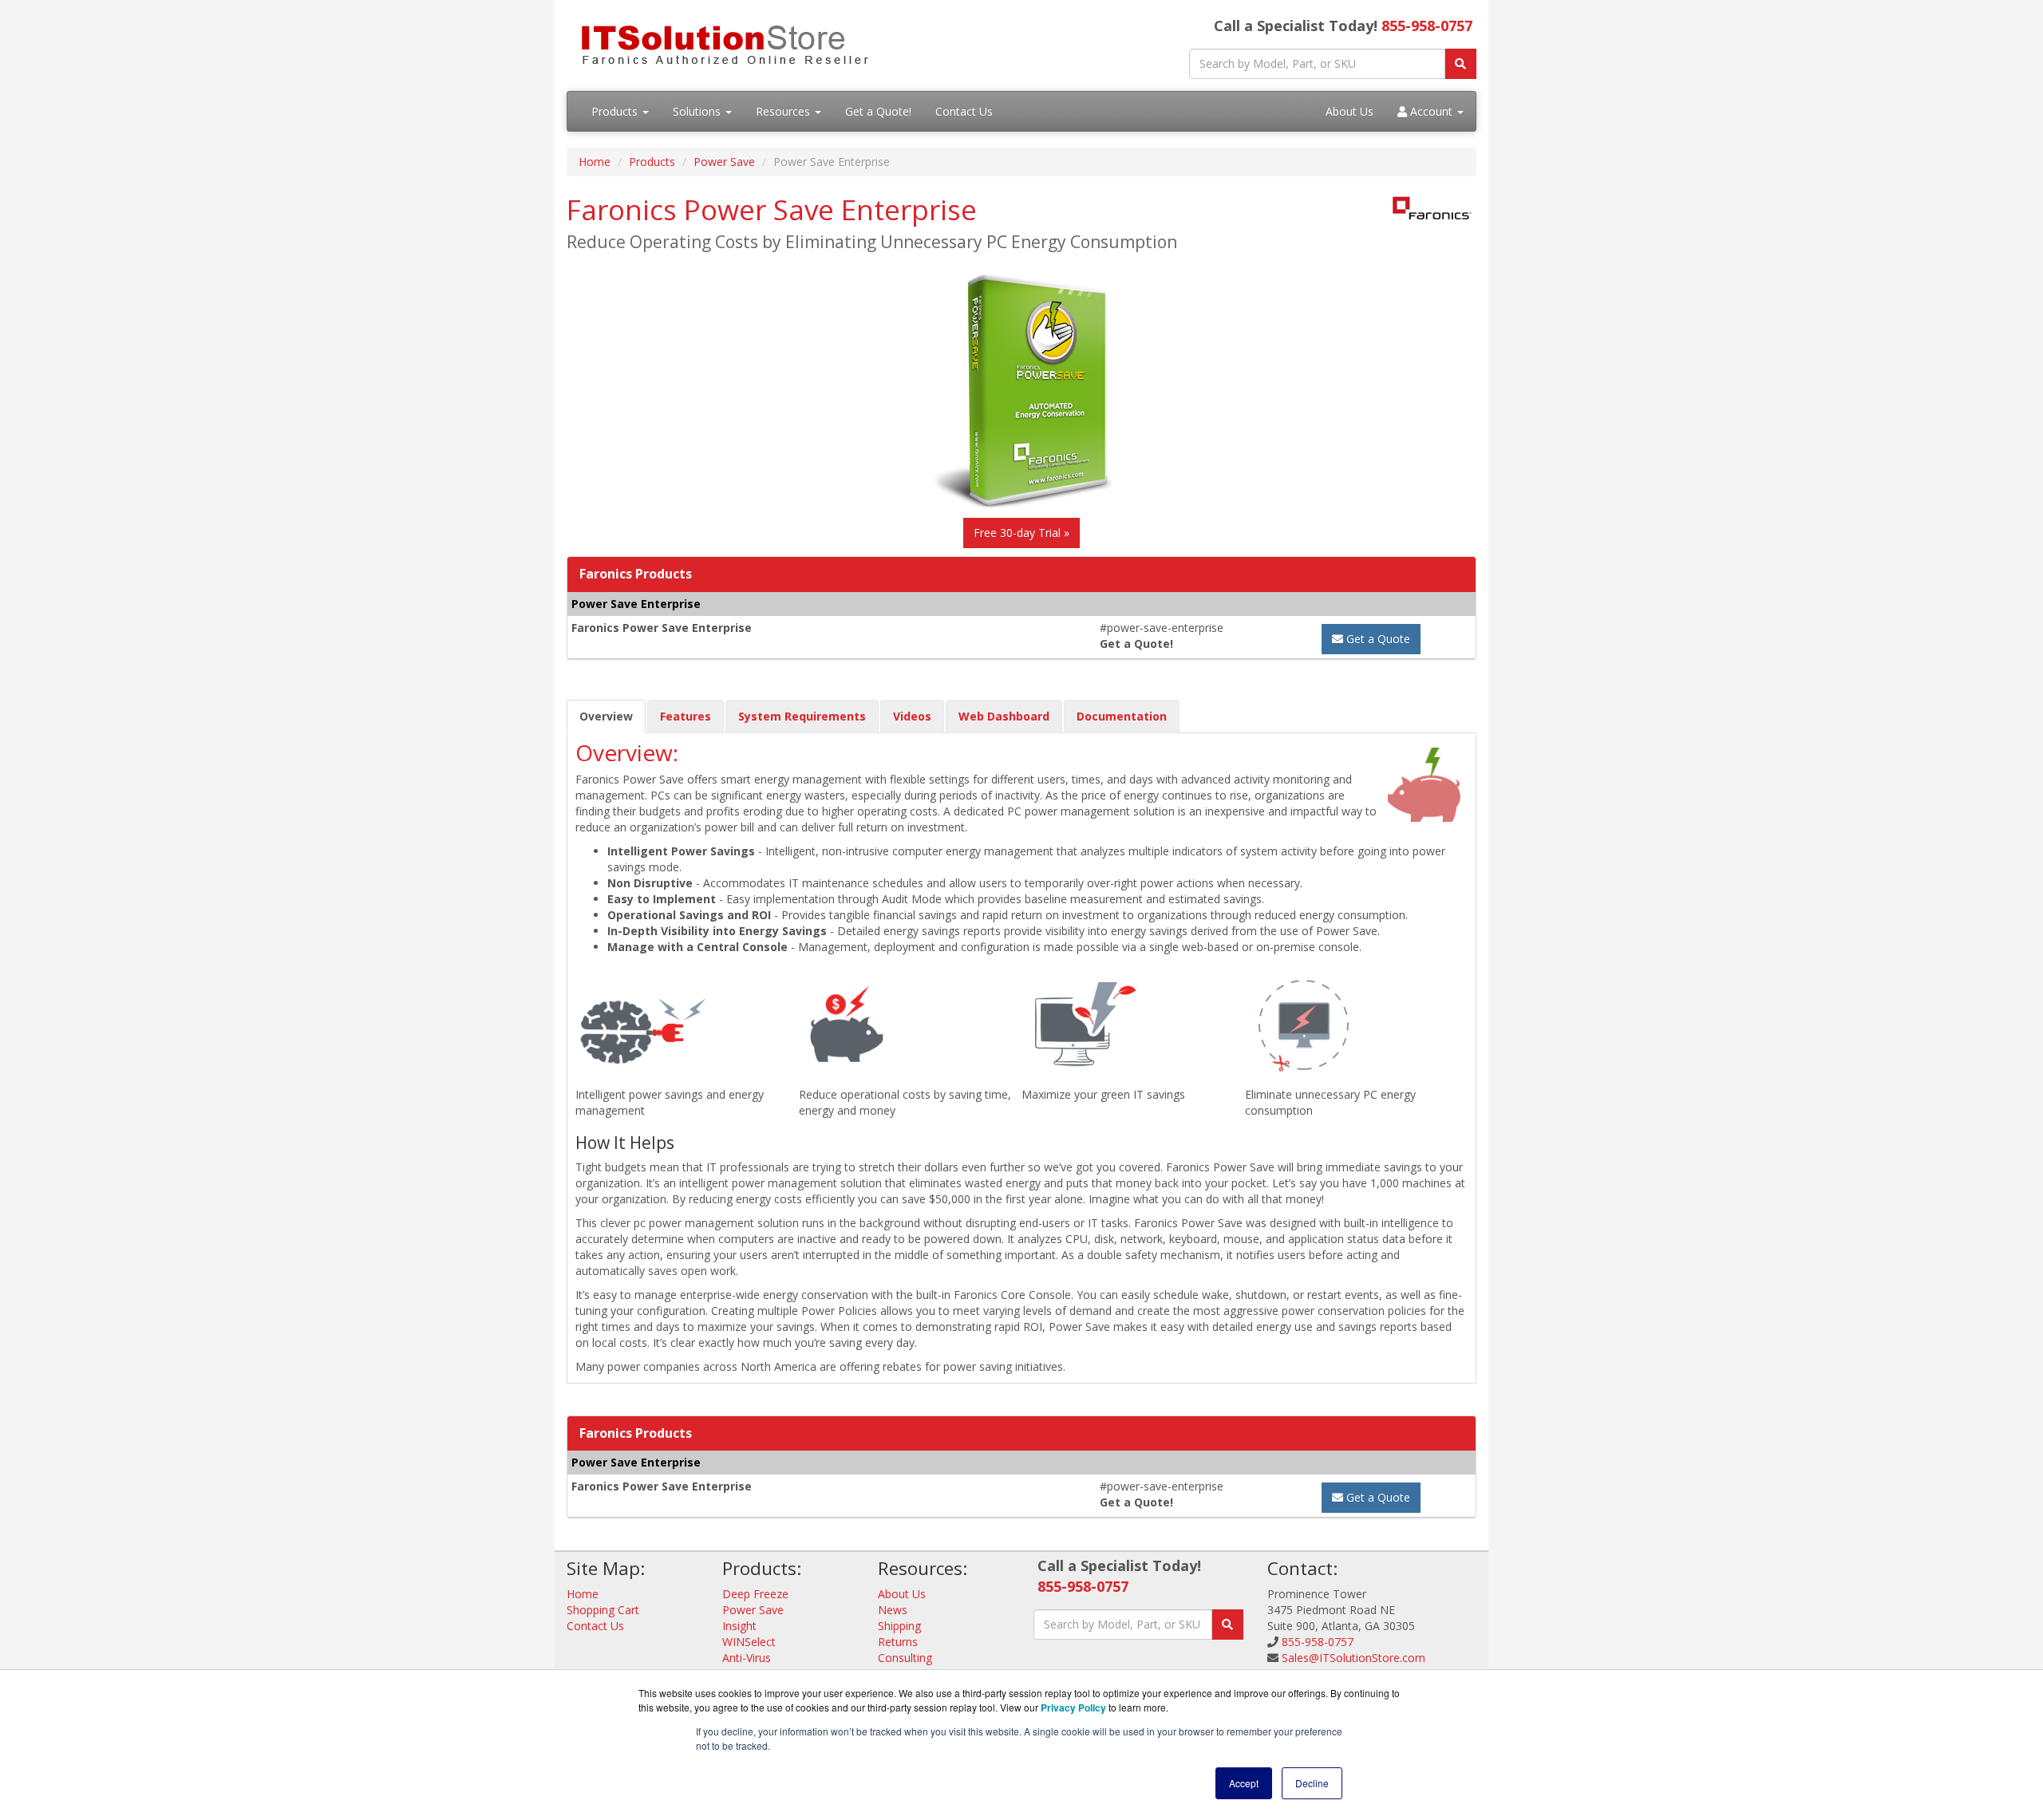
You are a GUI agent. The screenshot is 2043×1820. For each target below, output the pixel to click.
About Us (1349, 111)
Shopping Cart (603, 1610)
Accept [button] (1244, 1783)
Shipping (899, 1626)
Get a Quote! (878, 111)
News (893, 1610)
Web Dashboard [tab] (1004, 716)
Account (1431, 111)
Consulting (905, 1658)
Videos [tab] (912, 716)
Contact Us (964, 111)
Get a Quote (1377, 639)
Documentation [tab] (1122, 716)
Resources (784, 111)
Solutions (698, 111)
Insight (739, 1626)
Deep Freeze (755, 1594)
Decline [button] (1312, 1783)
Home (595, 162)
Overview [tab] (606, 716)
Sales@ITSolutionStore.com (1353, 1658)
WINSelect (749, 1642)
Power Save (724, 162)
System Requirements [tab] (802, 716)
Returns (898, 1642)
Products (616, 111)
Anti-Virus (747, 1658)
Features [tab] (686, 716)
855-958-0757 (1427, 26)
